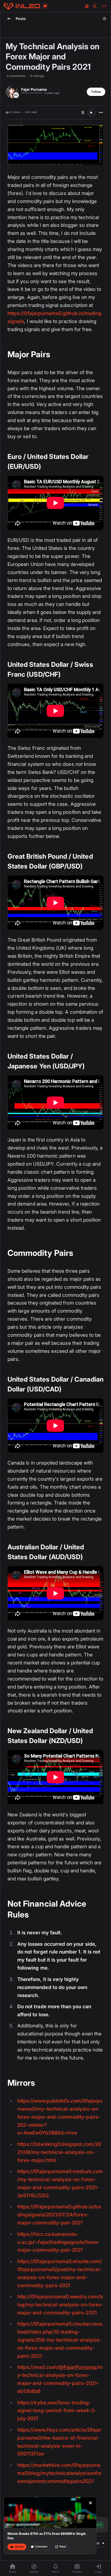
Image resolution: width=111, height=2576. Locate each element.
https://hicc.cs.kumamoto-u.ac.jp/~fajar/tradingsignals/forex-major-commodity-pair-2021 (58, 2242)
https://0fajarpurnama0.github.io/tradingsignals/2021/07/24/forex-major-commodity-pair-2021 (59, 2215)
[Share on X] (83, 113)
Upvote (19, 2547)
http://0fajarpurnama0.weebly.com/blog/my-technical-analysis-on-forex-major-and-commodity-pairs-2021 (60, 2305)
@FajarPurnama (78, 2367)
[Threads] (22, 6)
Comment (41, 2547)
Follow (96, 92)
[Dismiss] (91, 2503)
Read (63, 2547)
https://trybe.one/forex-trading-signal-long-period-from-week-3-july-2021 (57, 2411)
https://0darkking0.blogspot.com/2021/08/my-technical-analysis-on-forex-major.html (59, 2152)
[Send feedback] (45, 6)
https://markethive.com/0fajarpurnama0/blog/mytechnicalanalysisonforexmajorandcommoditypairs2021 (60, 2473)
